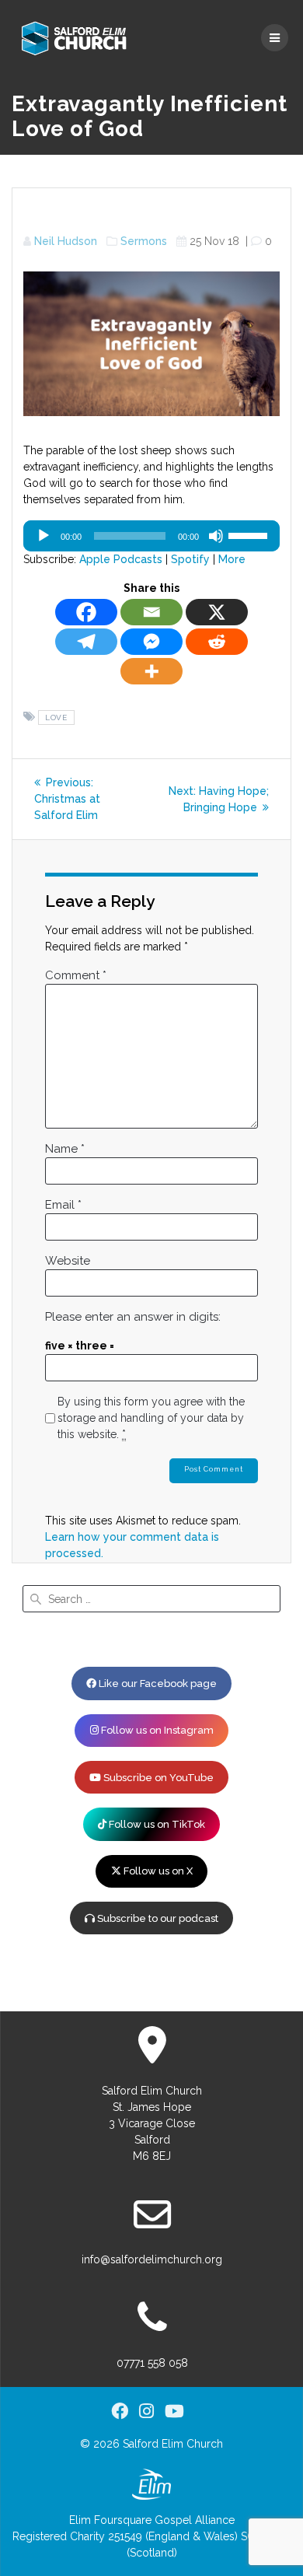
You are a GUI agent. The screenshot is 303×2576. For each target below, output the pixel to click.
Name (65, 1149)
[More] (151, 671)
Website (68, 1261)
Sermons (144, 241)
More (232, 559)
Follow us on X (157, 1871)
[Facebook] (86, 612)
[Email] (151, 612)
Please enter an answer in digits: (133, 1317)
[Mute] (216, 536)
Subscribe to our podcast (157, 1918)
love (56, 717)
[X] (217, 612)
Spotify (190, 559)
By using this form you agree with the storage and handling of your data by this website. (151, 1418)
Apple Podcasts (121, 559)
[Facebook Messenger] (151, 642)
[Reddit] (217, 642)
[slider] (250, 534)
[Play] (44, 536)
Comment (76, 975)
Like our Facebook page (157, 1683)
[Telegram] (86, 642)
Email (63, 1205)
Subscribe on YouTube (157, 1778)
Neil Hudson (66, 241)
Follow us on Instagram (156, 1730)
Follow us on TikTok (156, 1824)
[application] (151, 536)
